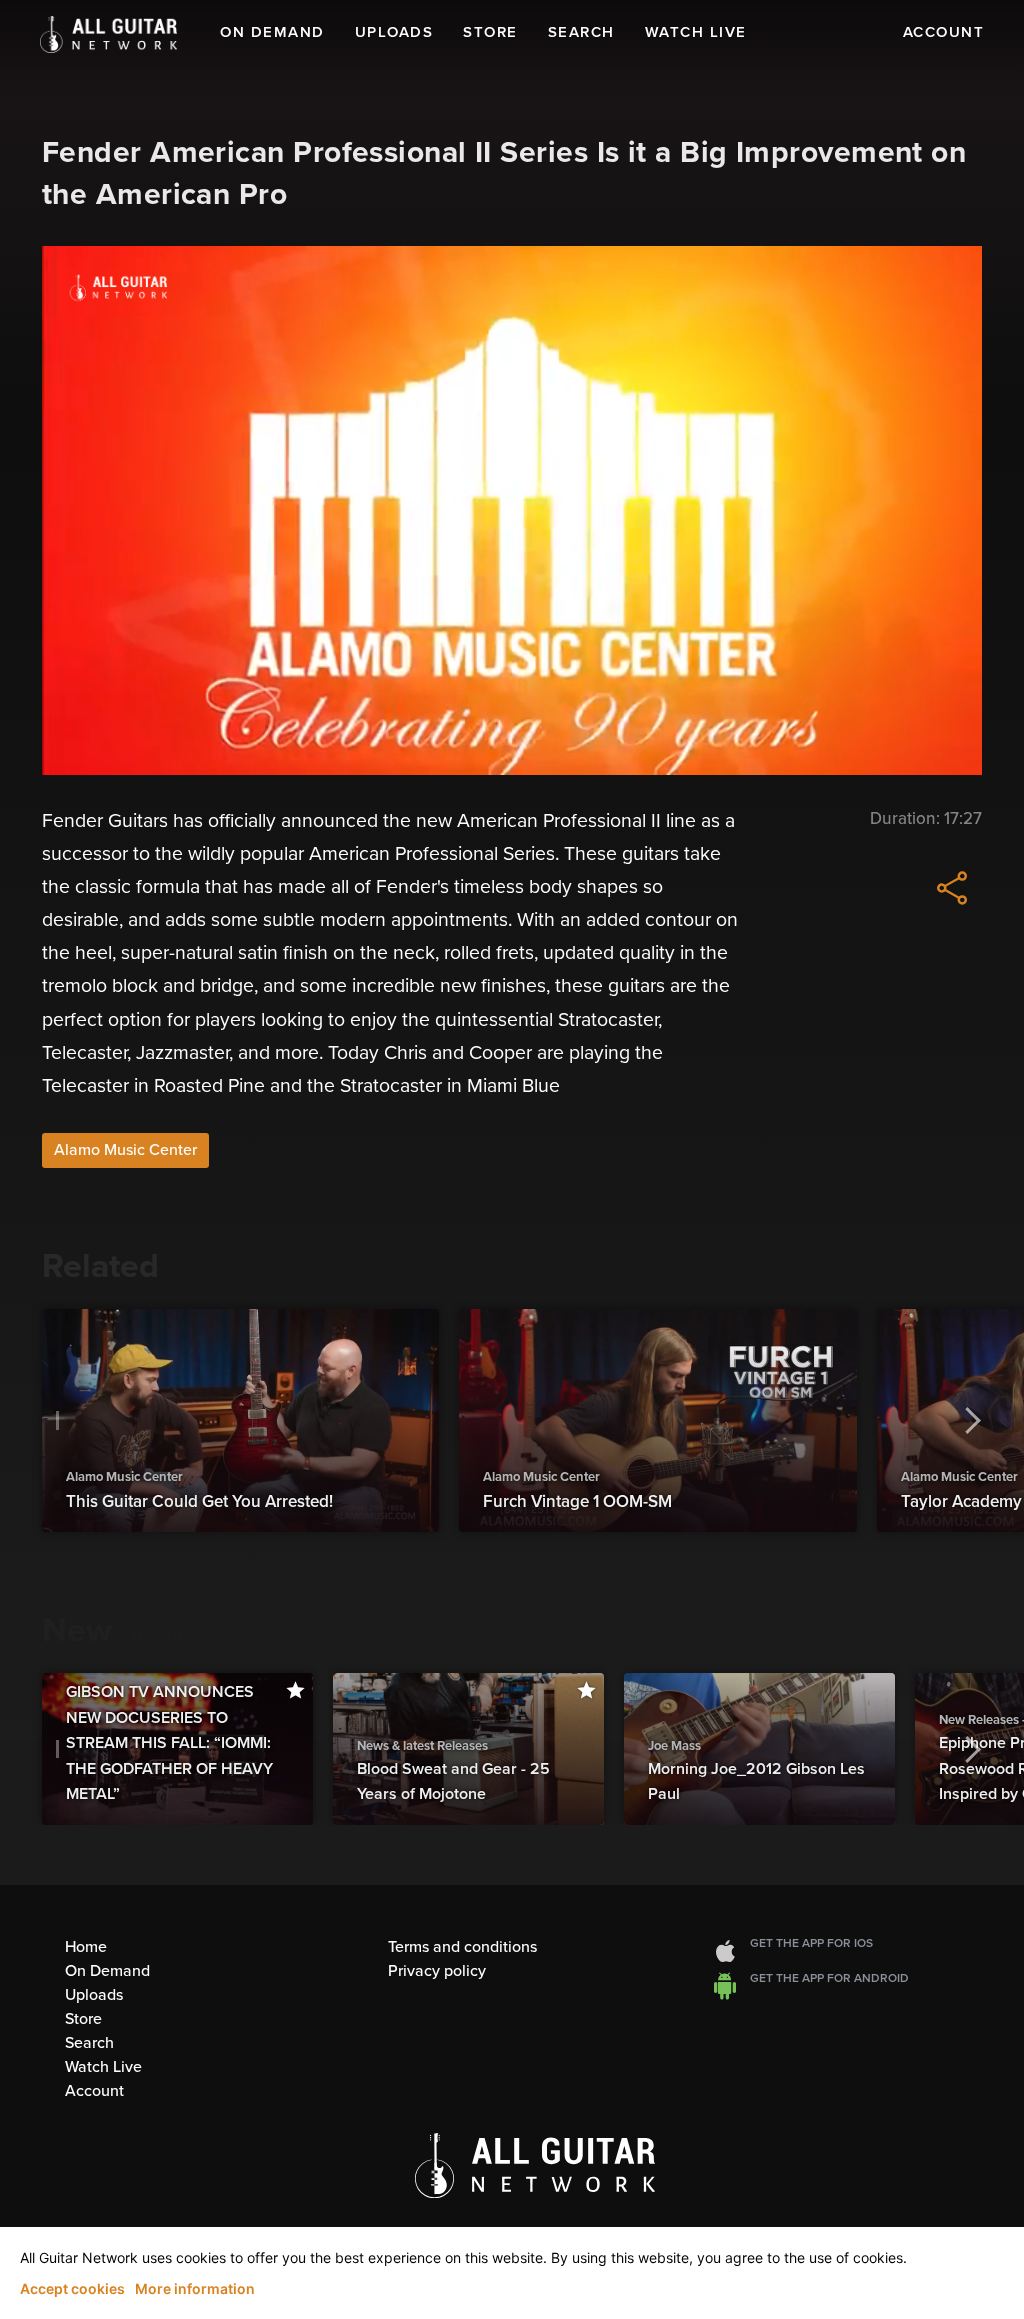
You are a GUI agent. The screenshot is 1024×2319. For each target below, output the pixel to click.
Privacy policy (437, 1971)
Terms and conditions (462, 1947)
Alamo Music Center (125, 1150)
